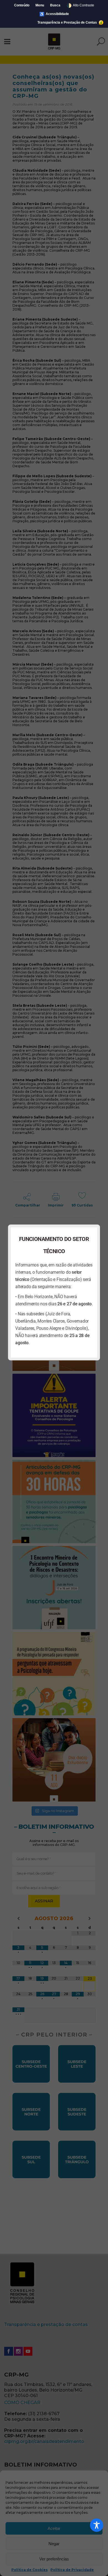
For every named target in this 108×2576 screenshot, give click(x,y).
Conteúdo (22, 5)
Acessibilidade (54, 14)
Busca (55, 5)
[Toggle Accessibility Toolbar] (97, 2525)
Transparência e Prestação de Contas (68, 23)
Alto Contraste (80, 5)
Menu (40, 5)
